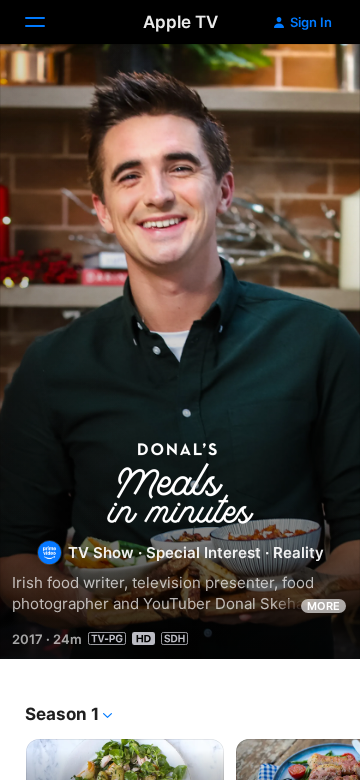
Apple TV (180, 22)
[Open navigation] (47, 22)
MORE (323, 606)
